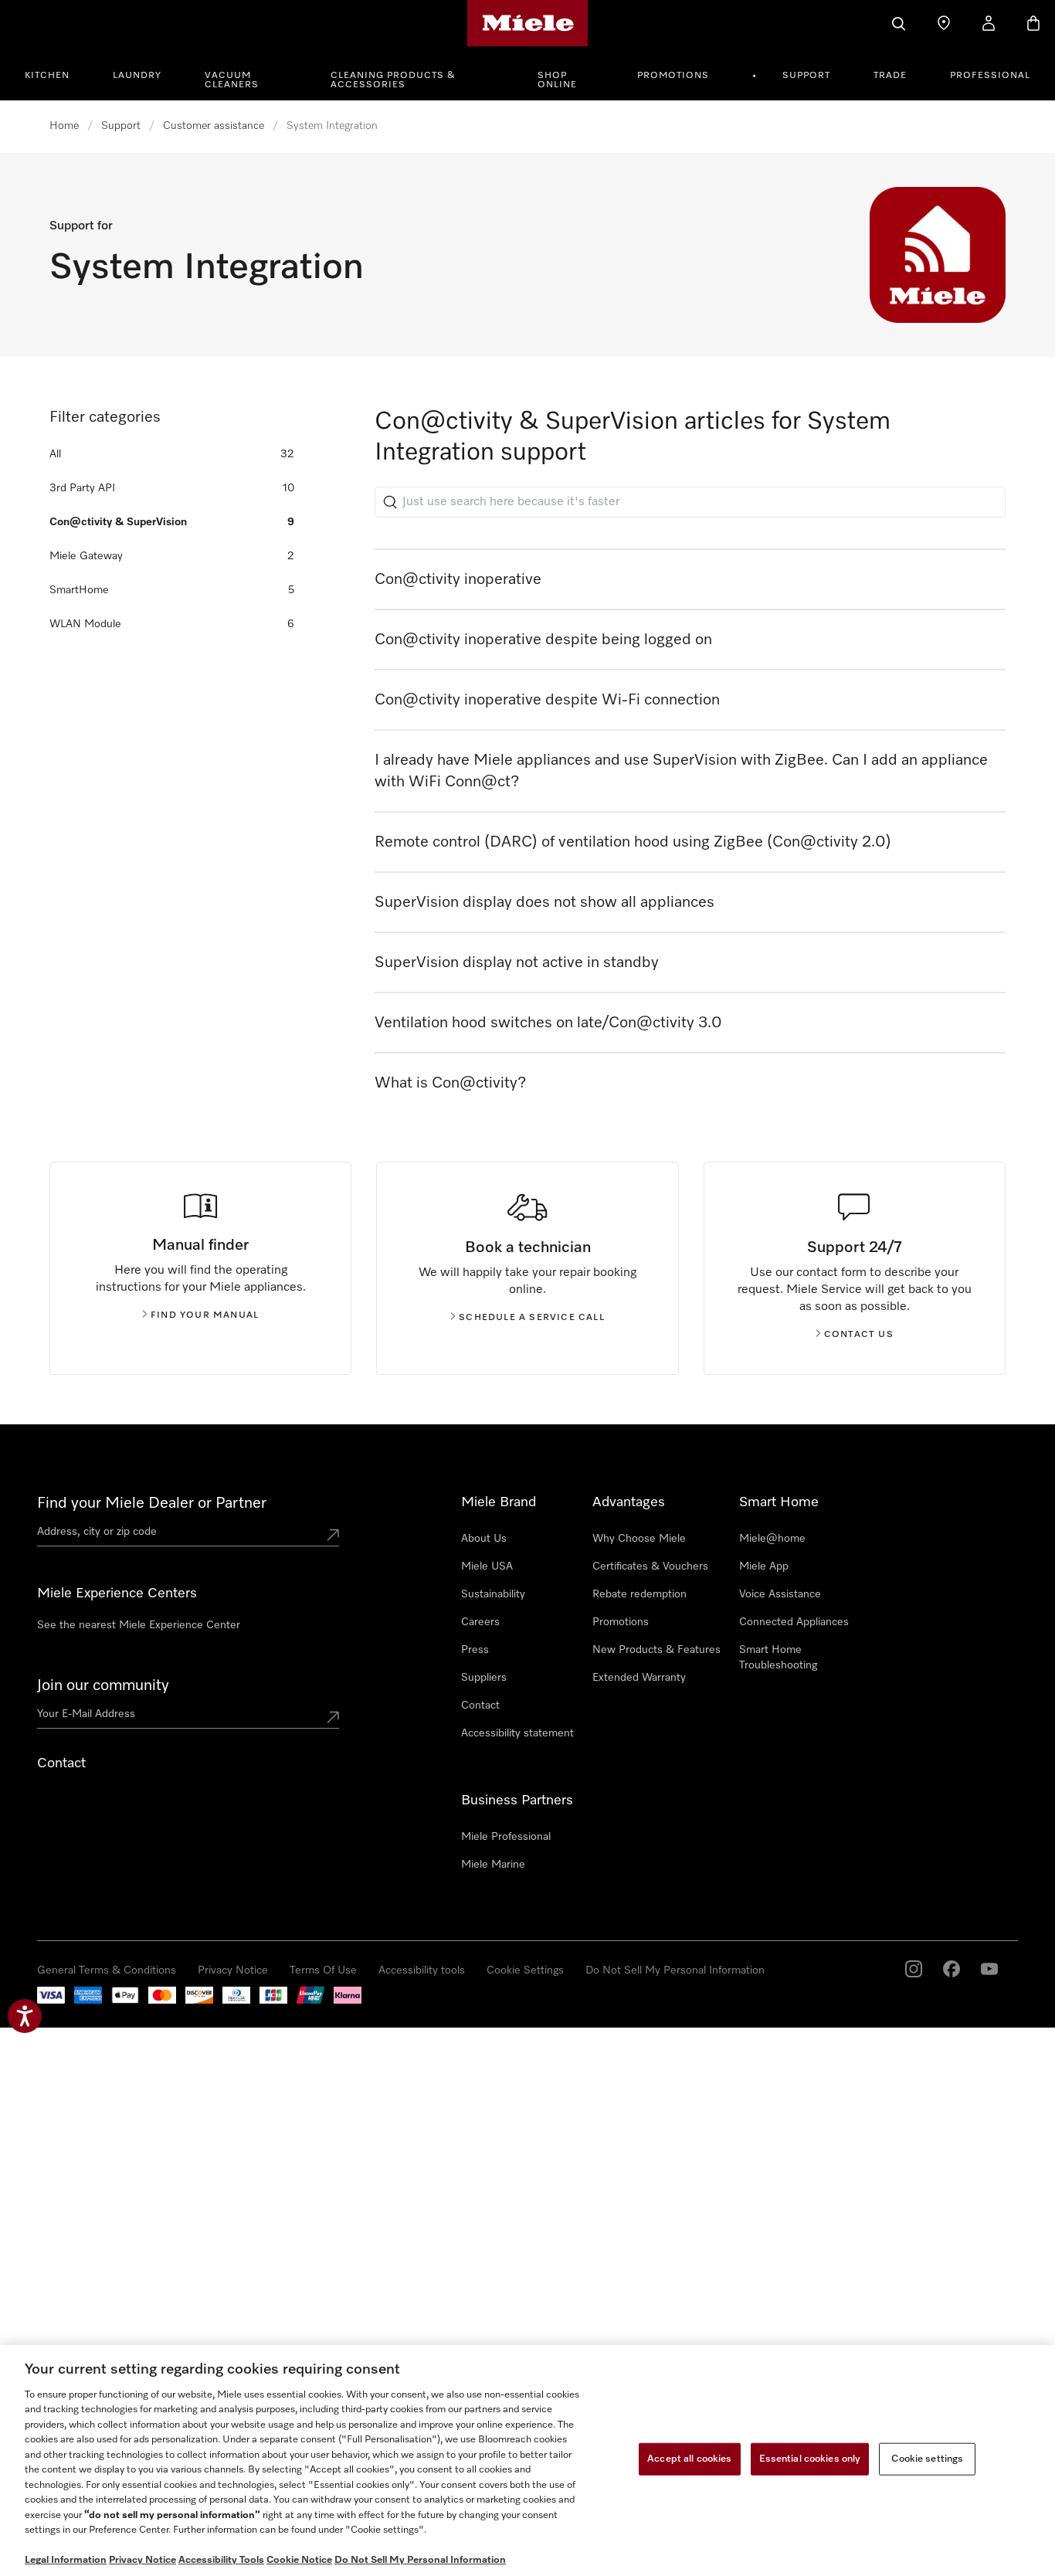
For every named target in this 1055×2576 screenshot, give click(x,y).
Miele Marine (493, 1865)
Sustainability (493, 1594)
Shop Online (557, 80)
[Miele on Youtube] (989, 1969)
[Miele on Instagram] (914, 1969)
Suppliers (484, 1678)
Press (475, 1650)
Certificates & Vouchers (650, 1566)
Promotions (673, 76)
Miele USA (487, 1566)
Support (806, 76)
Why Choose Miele (639, 1539)
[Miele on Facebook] (952, 1969)
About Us (484, 1539)
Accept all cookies (689, 2459)
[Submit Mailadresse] (333, 1717)
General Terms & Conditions (107, 1970)
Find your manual (205, 1315)
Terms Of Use (323, 1970)
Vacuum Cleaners (232, 80)
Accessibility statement (517, 1733)
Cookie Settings (525, 1970)
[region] (527, 2461)
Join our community (103, 1685)
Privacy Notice (233, 1970)
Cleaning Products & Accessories (393, 80)
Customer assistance (214, 126)
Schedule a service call (532, 1318)
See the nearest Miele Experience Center (139, 1625)
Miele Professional (506, 1837)
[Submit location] (333, 1535)
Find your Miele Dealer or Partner (152, 1503)
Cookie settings (927, 2459)
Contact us (859, 1335)
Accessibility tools (422, 1970)
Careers (480, 1622)
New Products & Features (656, 1650)
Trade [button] (890, 76)
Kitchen (47, 76)
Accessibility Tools (221, 2560)
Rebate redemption (639, 1594)
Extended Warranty (639, 1678)
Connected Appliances (794, 1622)
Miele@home (772, 1539)
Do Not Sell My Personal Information (675, 1970)
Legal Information (66, 2560)
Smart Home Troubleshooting (778, 1658)
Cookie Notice (299, 2560)
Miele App (764, 1566)
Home (64, 126)
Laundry (137, 76)
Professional (990, 76)
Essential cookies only (810, 2459)
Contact (480, 1705)
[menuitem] (56, 73)
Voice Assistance (780, 1594)
